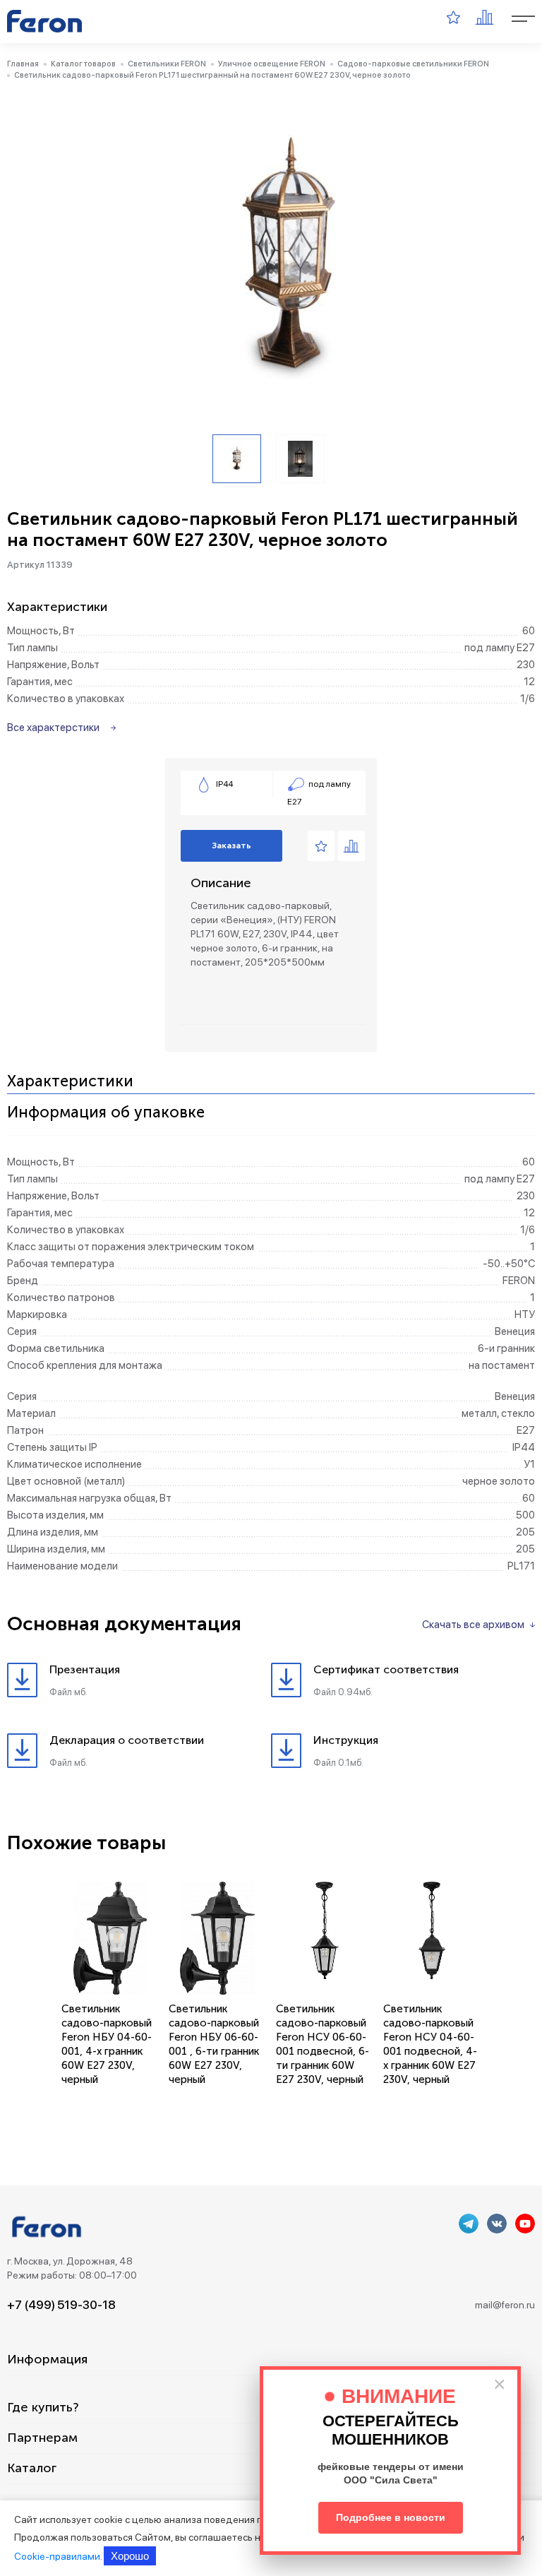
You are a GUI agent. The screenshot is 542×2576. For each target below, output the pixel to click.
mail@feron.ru (505, 2305)
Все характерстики (53, 728)
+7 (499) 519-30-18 (61, 2305)
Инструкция (346, 1740)
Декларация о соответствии (127, 1740)
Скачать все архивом (473, 1625)
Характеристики (70, 1082)
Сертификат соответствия (386, 1669)
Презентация (85, 1669)
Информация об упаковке (106, 1113)
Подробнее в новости (391, 2517)
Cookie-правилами (57, 2556)
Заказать (231, 845)
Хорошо (130, 2556)
